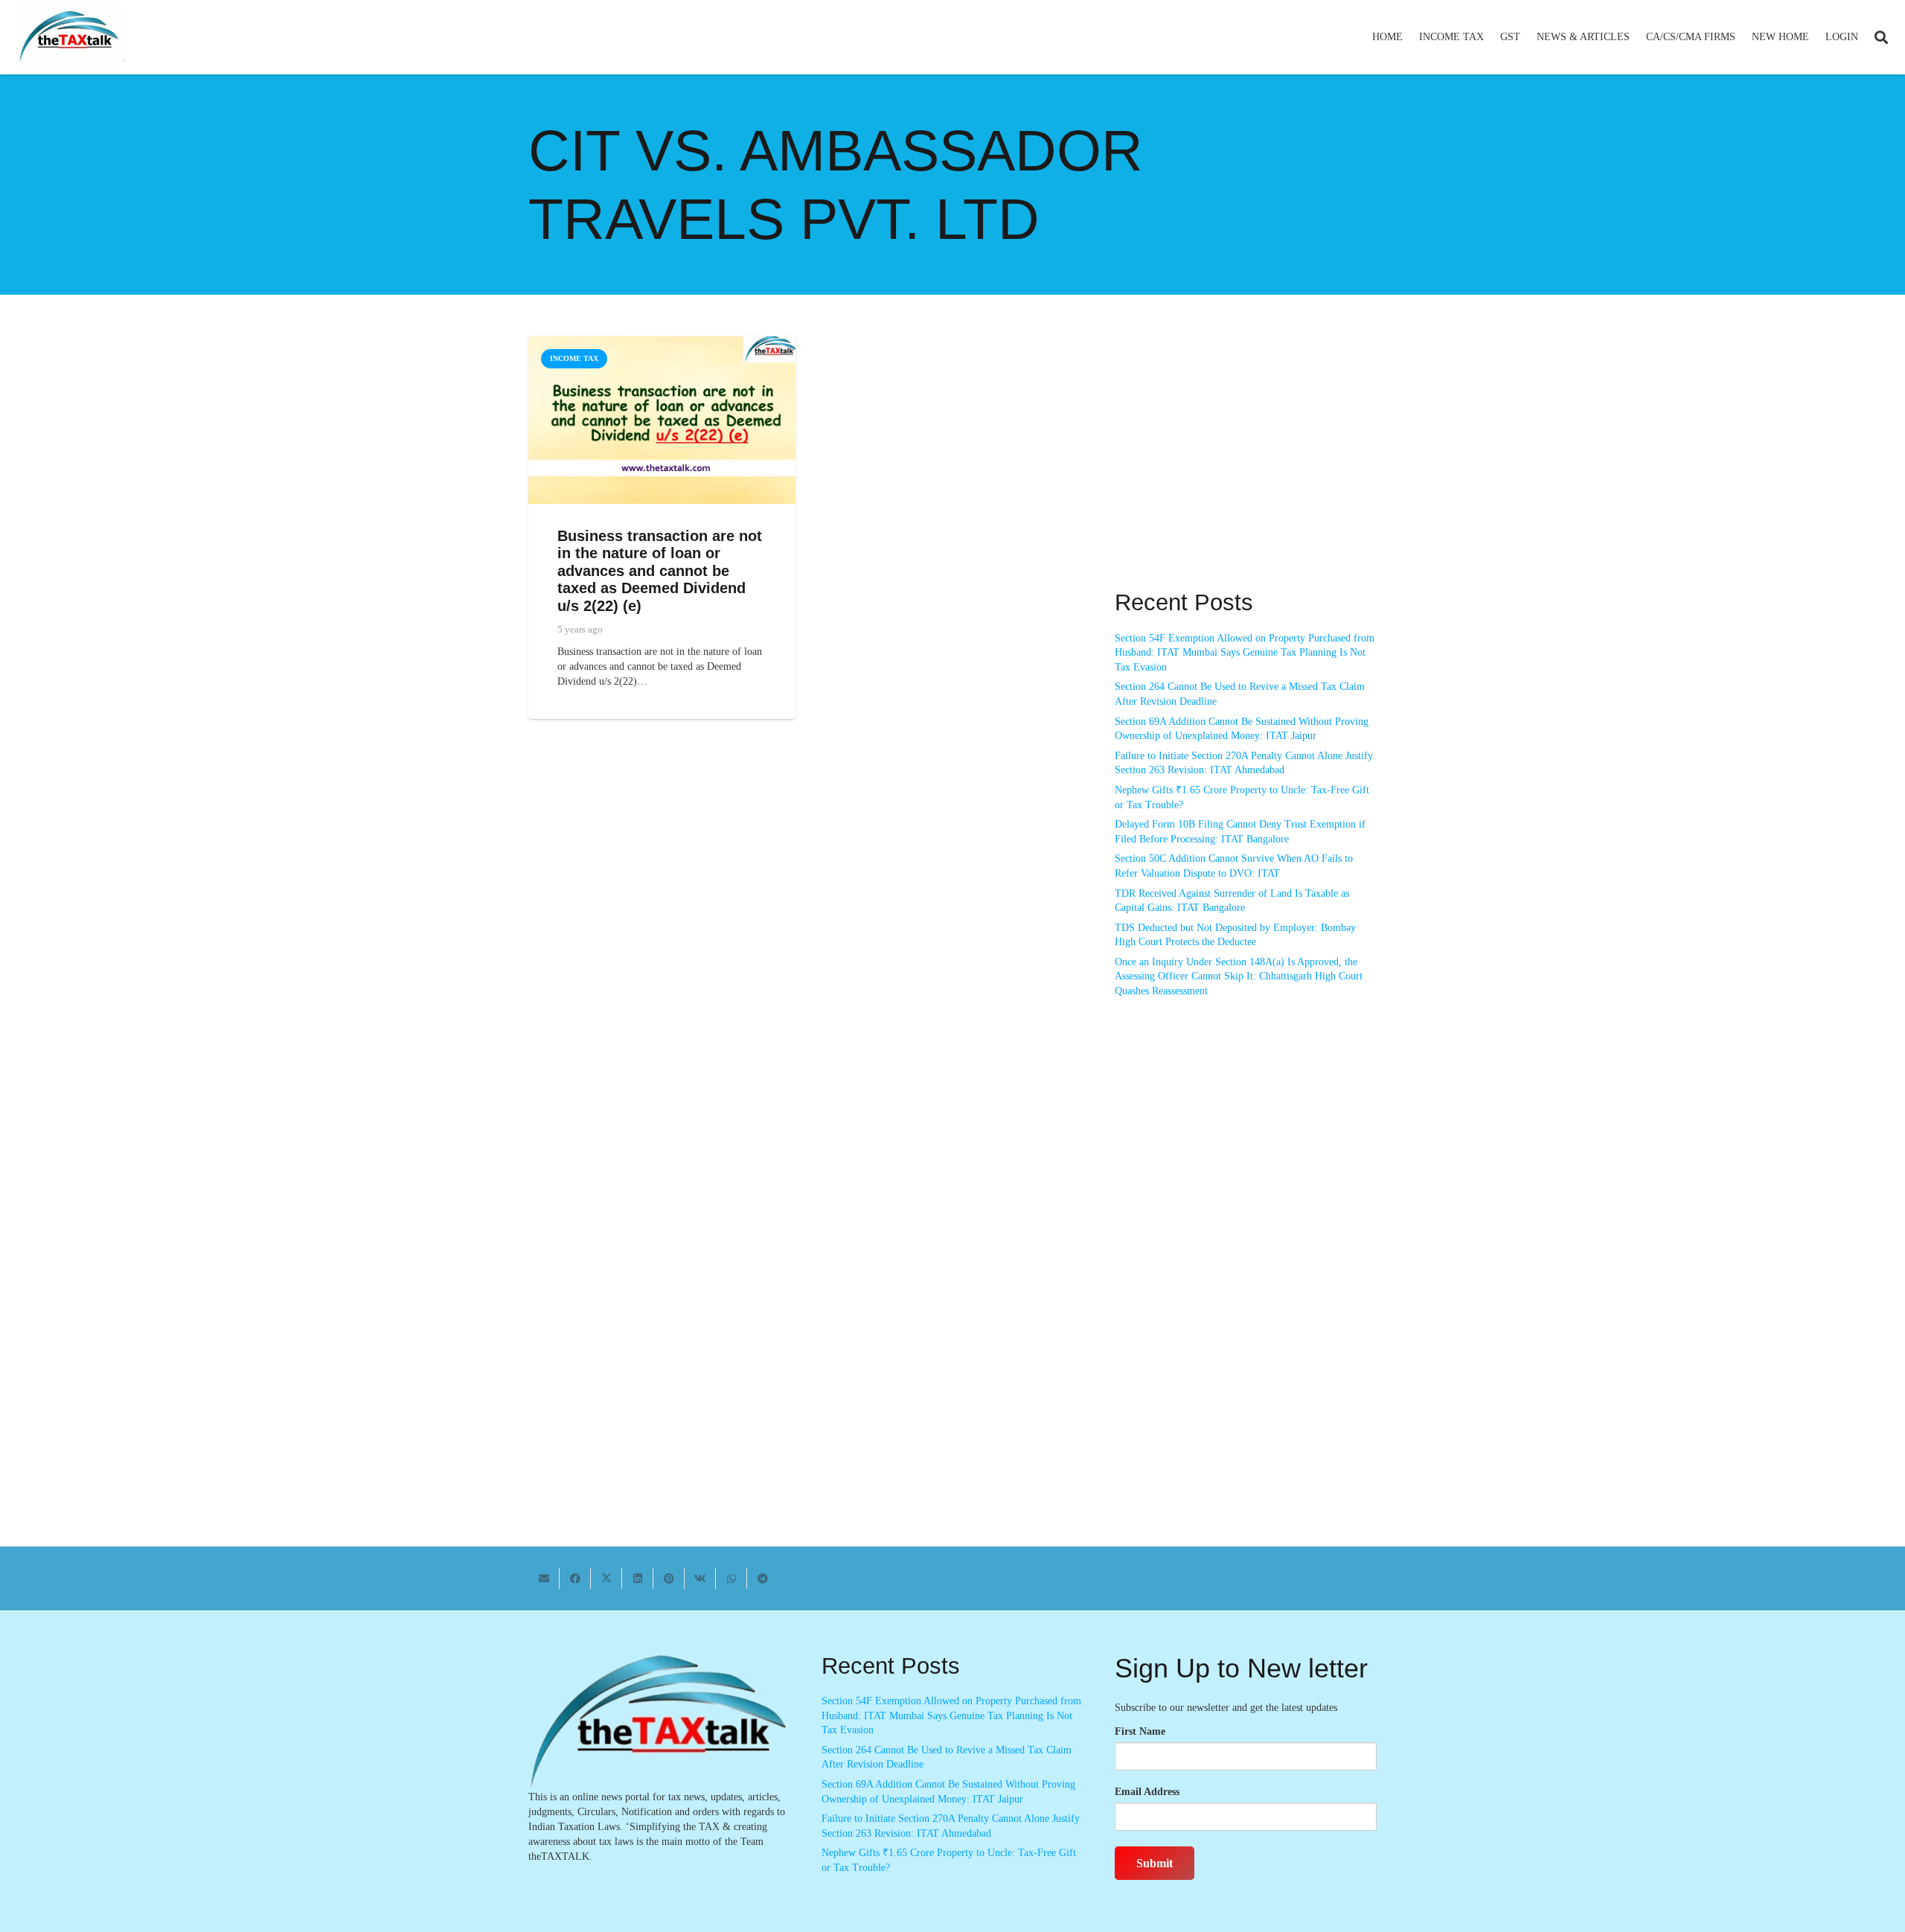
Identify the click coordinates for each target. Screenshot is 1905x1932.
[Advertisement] (1246, 470)
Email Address (1147, 1792)
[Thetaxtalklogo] (70, 38)
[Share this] (575, 1578)
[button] (1490, 37)
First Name (1140, 1731)
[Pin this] (669, 1578)
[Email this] (544, 1578)
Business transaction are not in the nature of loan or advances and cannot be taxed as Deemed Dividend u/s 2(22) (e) (660, 571)
